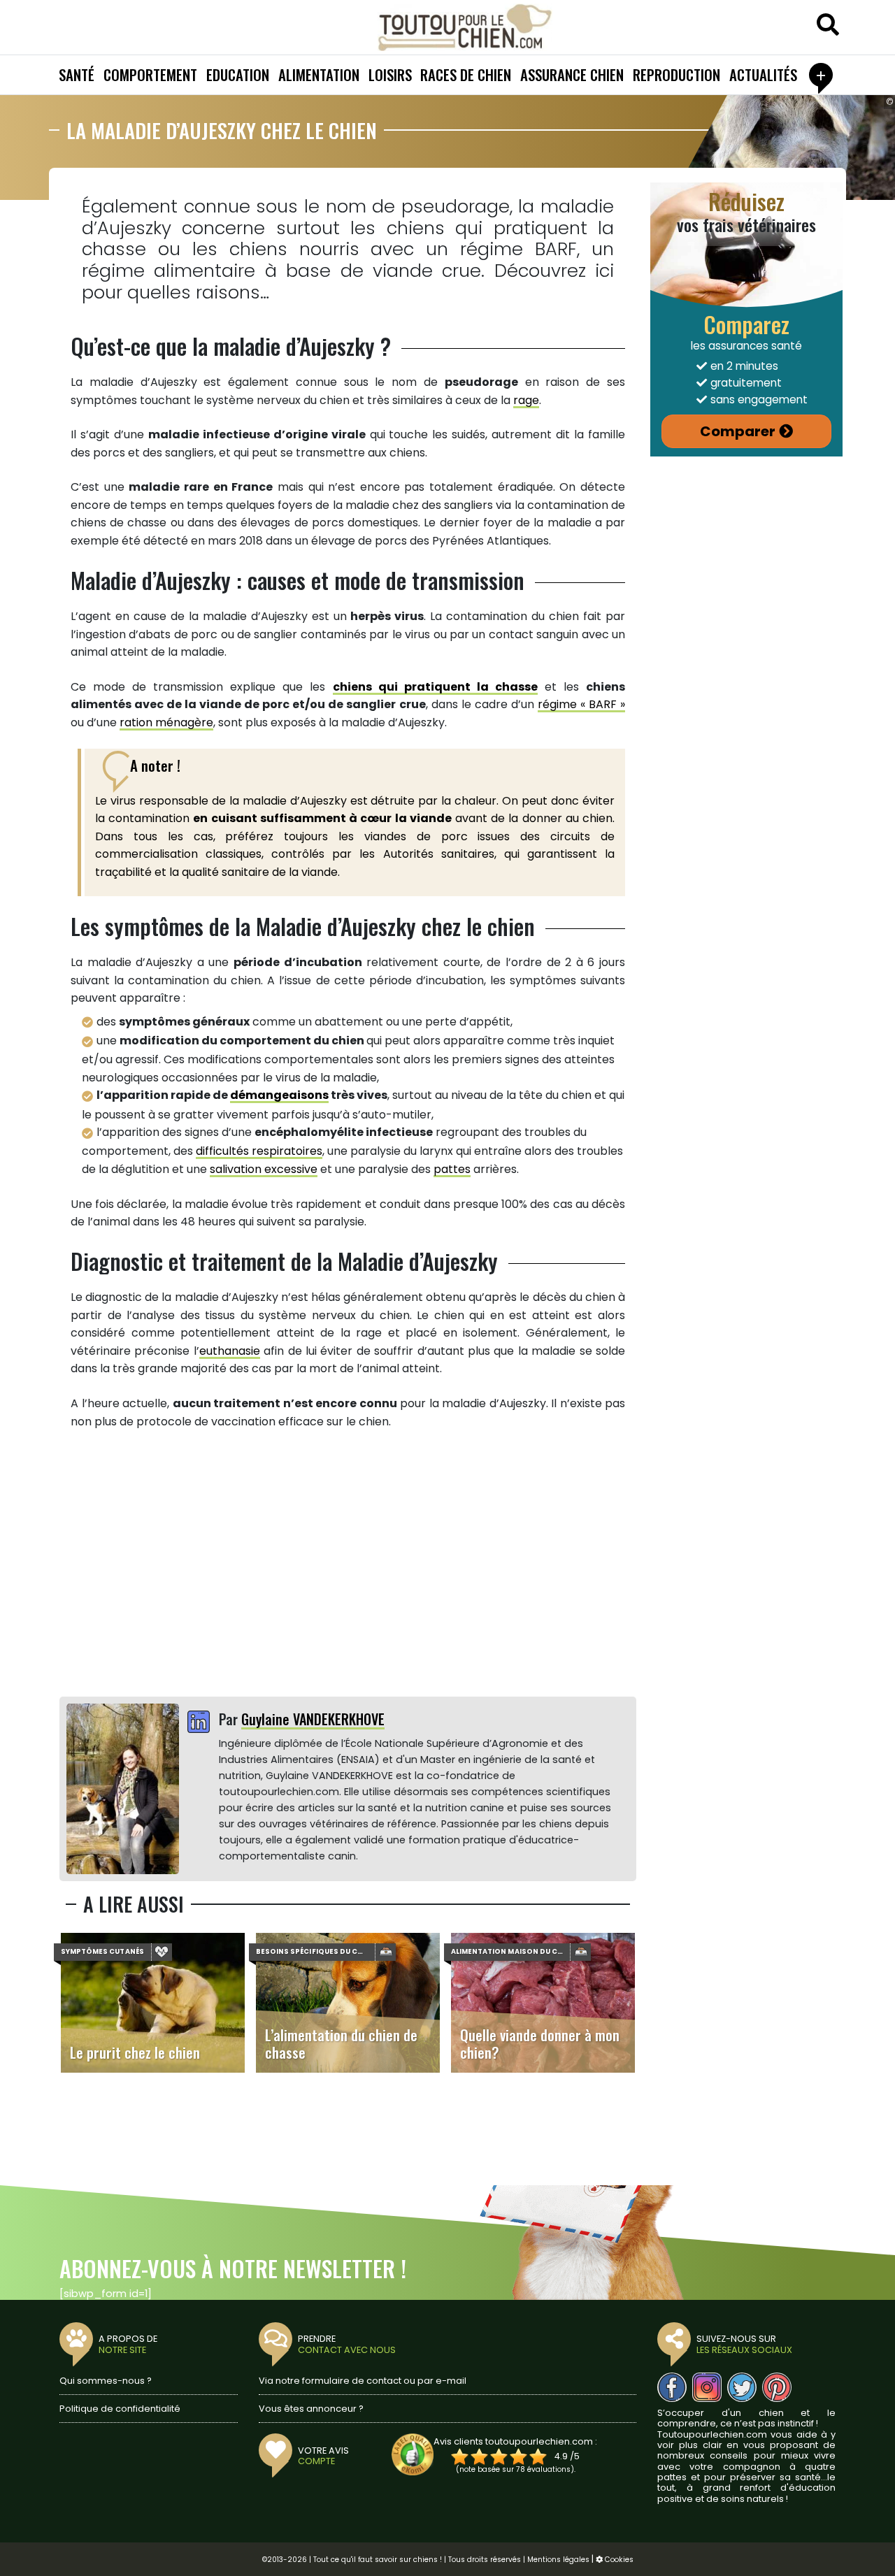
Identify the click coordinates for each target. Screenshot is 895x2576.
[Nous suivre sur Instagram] (707, 2387)
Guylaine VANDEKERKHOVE (313, 1719)
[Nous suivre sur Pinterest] (777, 2387)
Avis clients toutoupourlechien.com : (515, 2441)
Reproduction (676, 74)
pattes (452, 1169)
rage (526, 400)
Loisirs (390, 74)
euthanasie (230, 1351)
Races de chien (466, 74)
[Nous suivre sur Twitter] (742, 2387)
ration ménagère (166, 722)
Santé (77, 74)
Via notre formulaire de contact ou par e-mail (363, 2381)
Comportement (150, 74)
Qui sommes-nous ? (106, 2381)
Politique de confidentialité (120, 2409)
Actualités (763, 74)
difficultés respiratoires (259, 1151)
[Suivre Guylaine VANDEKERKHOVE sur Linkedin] (199, 1723)
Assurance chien (572, 74)
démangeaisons (279, 1095)
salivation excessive (264, 1169)
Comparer (738, 431)
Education (238, 74)
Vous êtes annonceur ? (311, 2409)
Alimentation (319, 74)
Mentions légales (558, 2560)
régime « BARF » (581, 704)
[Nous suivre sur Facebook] (672, 2387)
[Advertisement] (348, 1564)
